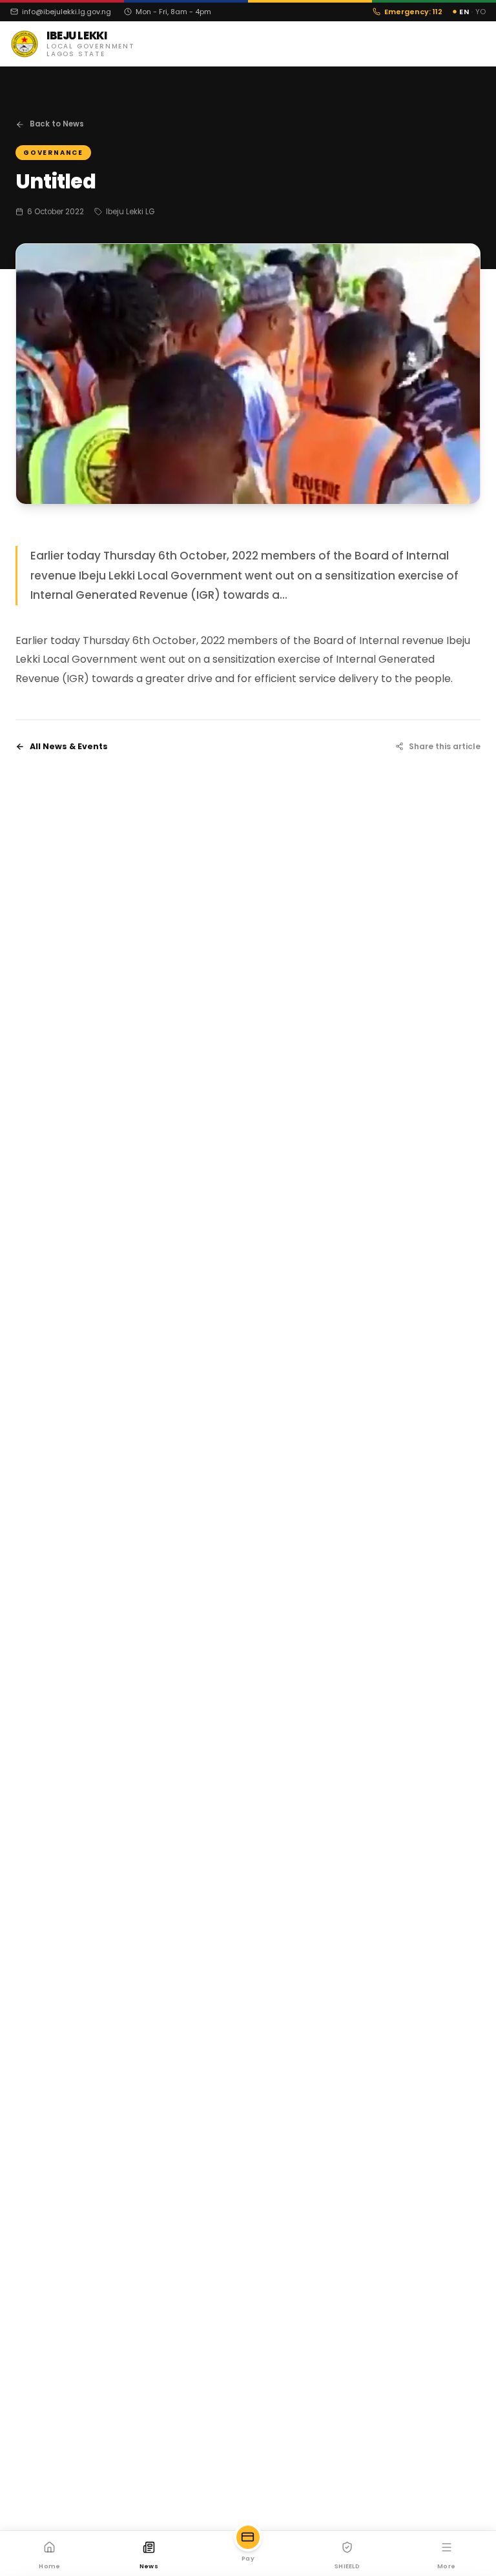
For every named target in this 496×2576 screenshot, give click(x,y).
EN (464, 12)
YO (480, 12)
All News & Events (69, 746)
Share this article (445, 746)
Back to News (57, 124)
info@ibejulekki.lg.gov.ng (67, 12)
